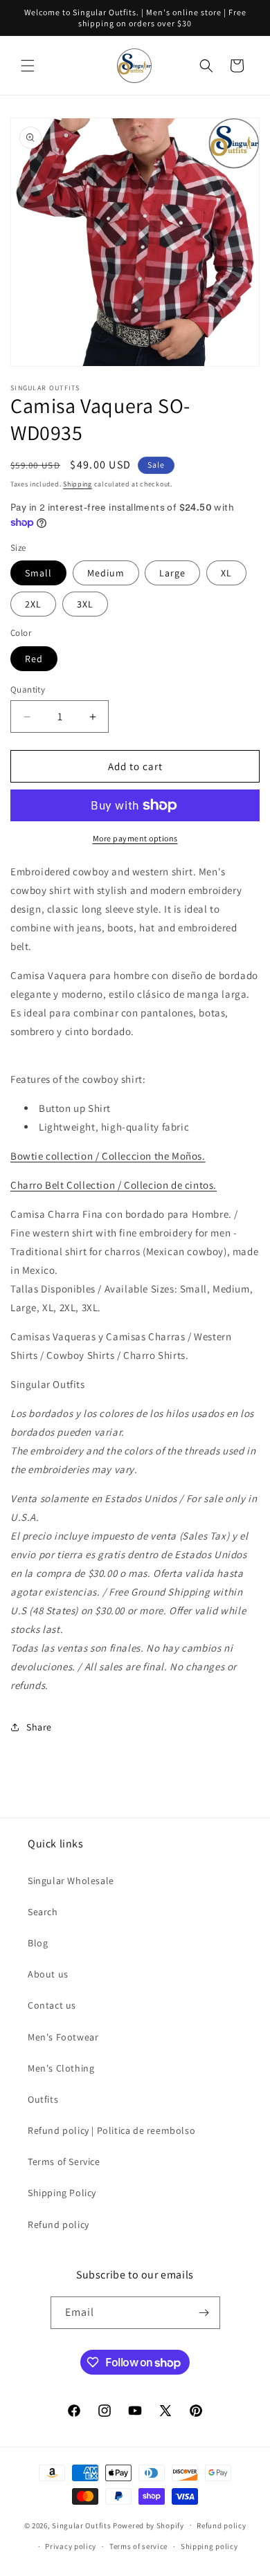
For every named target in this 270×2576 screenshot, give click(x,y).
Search (43, 1912)
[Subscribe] (204, 2313)
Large (172, 573)
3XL (85, 604)
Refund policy (58, 2225)
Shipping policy (209, 2546)
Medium (106, 573)
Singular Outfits (81, 2525)
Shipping (78, 484)
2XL (33, 604)
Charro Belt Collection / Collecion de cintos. (114, 1185)
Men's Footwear (63, 2037)
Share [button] (39, 1727)
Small (38, 573)
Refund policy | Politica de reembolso (111, 2130)
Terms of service (138, 2546)
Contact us (52, 2005)
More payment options (135, 838)
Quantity (28, 689)
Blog (38, 1943)
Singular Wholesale (71, 1881)
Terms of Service (64, 2162)
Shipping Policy (62, 2193)
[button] (28, 66)
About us (48, 1974)
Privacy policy (71, 2546)
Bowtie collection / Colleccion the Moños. (108, 1156)
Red (34, 659)
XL (226, 573)
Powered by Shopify (148, 2525)
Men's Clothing (61, 2068)
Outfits (43, 2099)
